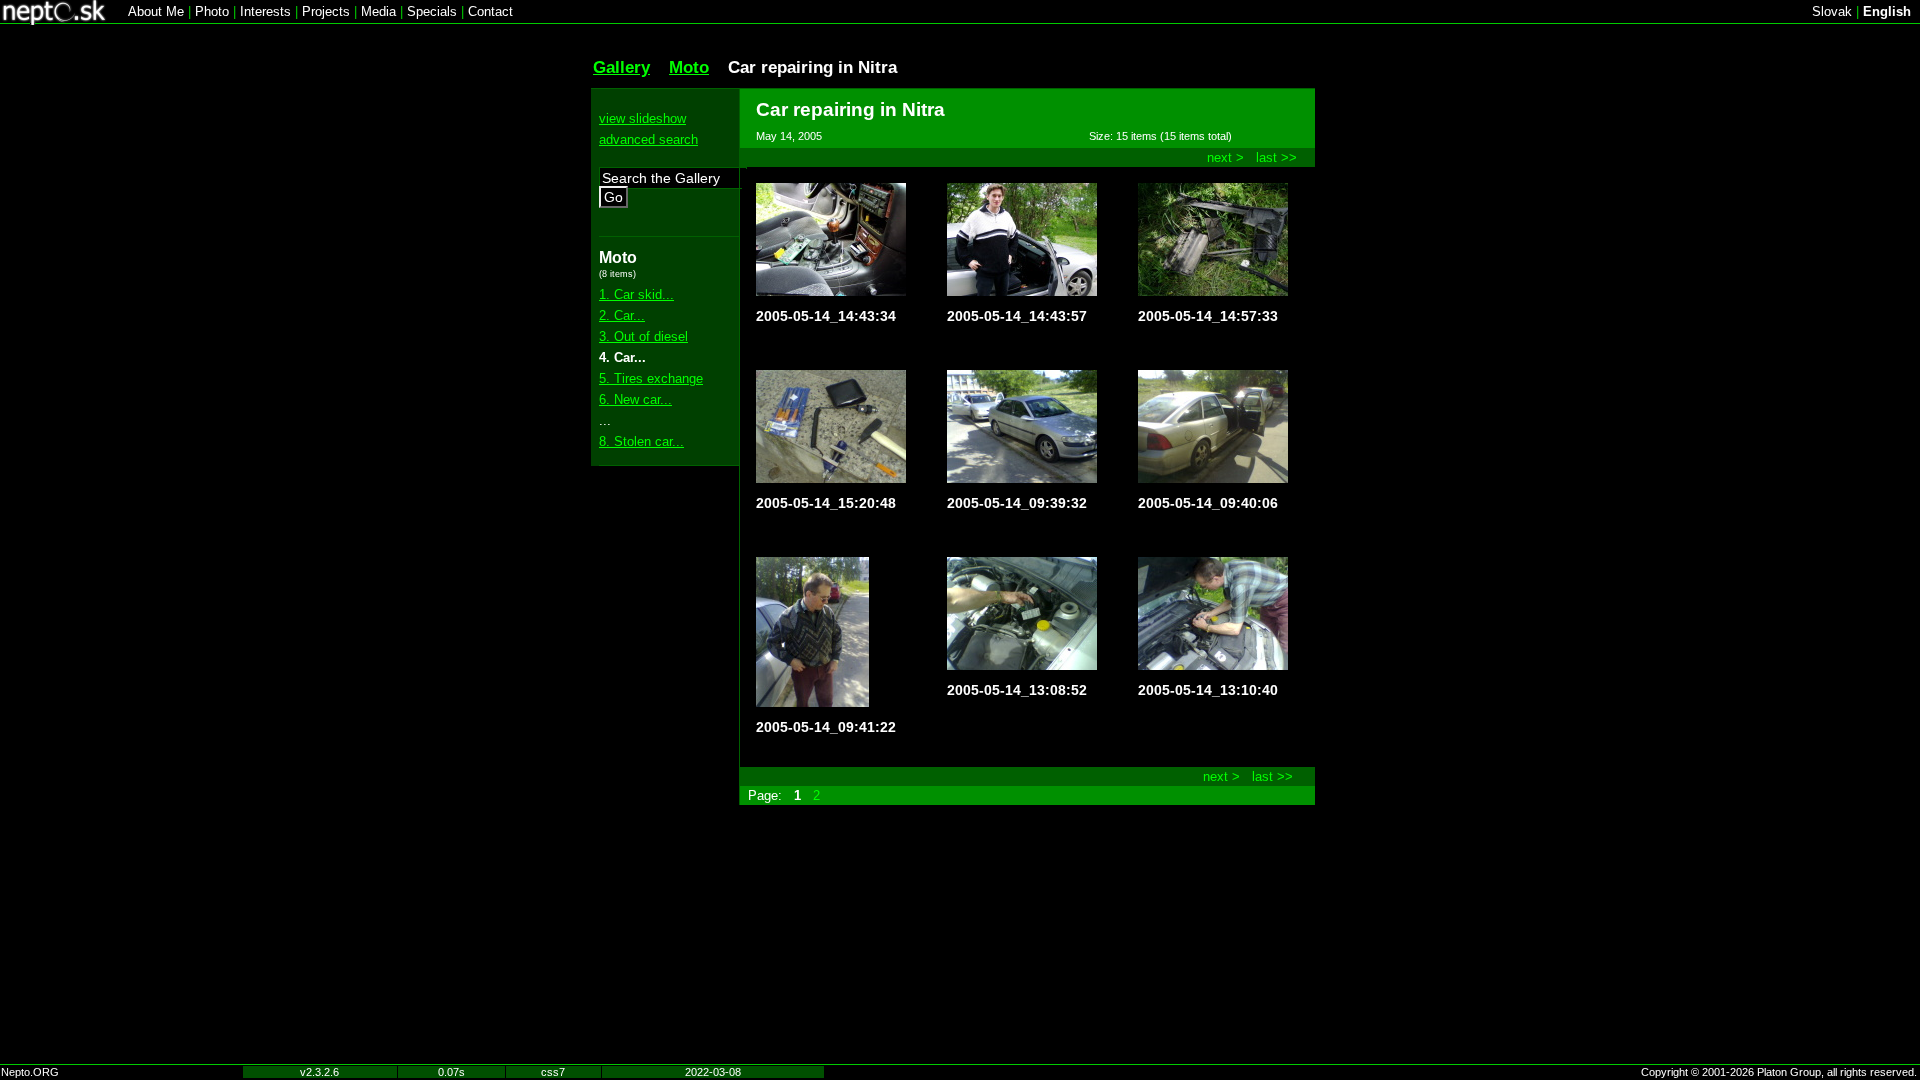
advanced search (648, 139)
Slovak (1832, 11)
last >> (1276, 157)
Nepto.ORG (30, 1072)
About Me (156, 11)
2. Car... (622, 315)
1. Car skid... (636, 294)
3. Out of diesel (643, 336)
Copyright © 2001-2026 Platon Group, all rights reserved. (1779, 1072)
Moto (689, 67)
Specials (432, 11)
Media (378, 11)
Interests (265, 11)
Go (613, 197)
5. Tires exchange (651, 378)
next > (1225, 157)
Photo (212, 11)
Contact (490, 11)
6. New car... (635, 399)
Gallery (621, 67)
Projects (326, 11)
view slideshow (642, 118)
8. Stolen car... (641, 441)
